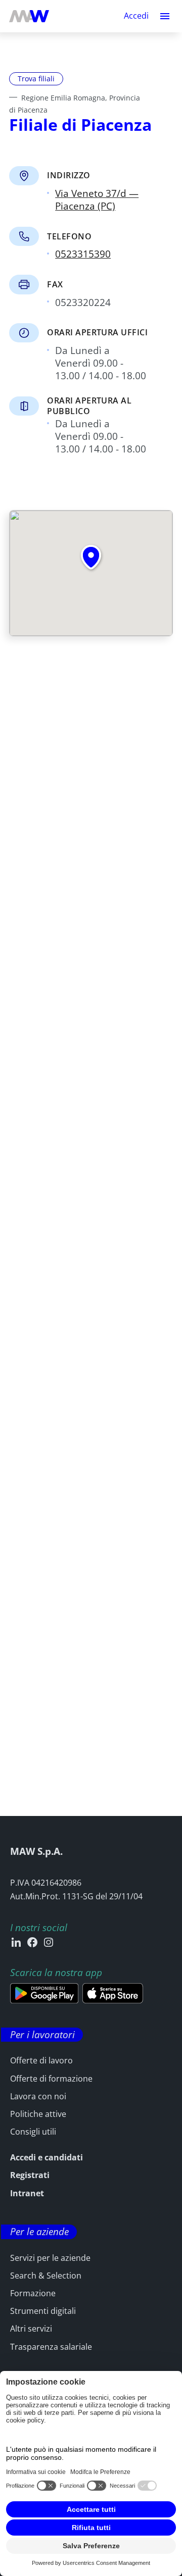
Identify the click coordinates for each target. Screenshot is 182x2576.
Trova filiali (36, 79)
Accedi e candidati (47, 2157)
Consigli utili (33, 2132)
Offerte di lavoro (41, 2060)
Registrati (30, 2175)
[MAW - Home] (29, 16)
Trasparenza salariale (51, 2347)
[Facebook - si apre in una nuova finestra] (32, 1942)
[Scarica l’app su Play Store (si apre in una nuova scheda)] (44, 1993)
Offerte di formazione (51, 2079)
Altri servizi (31, 2329)
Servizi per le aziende (50, 2258)
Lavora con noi (38, 2096)
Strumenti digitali (43, 2311)
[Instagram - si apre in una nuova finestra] (49, 1942)
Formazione (33, 2293)
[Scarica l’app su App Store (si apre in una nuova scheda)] (113, 1993)
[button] (165, 16)
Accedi (136, 16)
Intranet (27, 2193)
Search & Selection (46, 2276)
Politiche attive (38, 2114)
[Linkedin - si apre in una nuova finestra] (16, 1942)
